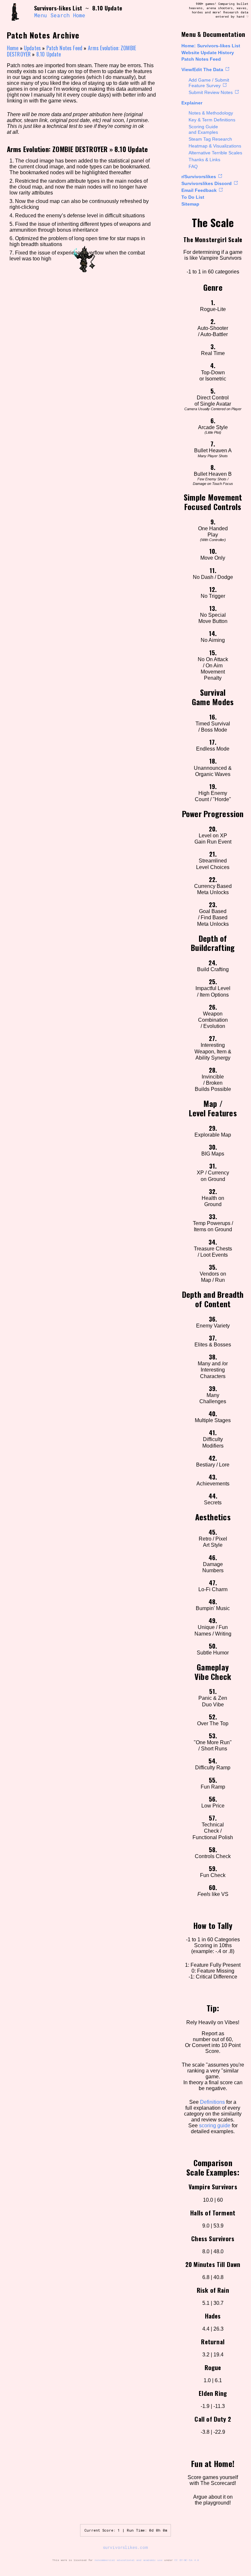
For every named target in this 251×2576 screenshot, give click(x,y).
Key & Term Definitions (212, 120)
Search (60, 15)
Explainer (192, 103)
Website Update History (208, 53)
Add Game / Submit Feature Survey (209, 83)
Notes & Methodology (211, 113)
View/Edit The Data (202, 70)
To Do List (193, 197)
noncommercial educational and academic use (128, 2560)
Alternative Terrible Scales (215, 153)
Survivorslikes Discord (207, 183)
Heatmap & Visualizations (215, 146)
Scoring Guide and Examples (203, 129)
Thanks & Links (204, 160)
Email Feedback (199, 190)
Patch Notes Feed (201, 59)
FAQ (193, 166)
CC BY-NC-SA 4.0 (187, 2560)
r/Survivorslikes (199, 177)
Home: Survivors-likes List (211, 46)
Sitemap (190, 204)
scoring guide (215, 2126)
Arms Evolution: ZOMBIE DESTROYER (57, 149)
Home (79, 15)
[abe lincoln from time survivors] (18, 12)
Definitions (212, 2102)
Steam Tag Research (210, 139)
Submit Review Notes (211, 92)
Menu (41, 15)
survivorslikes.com (125, 2547)
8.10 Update (49, 54)
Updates (32, 48)
